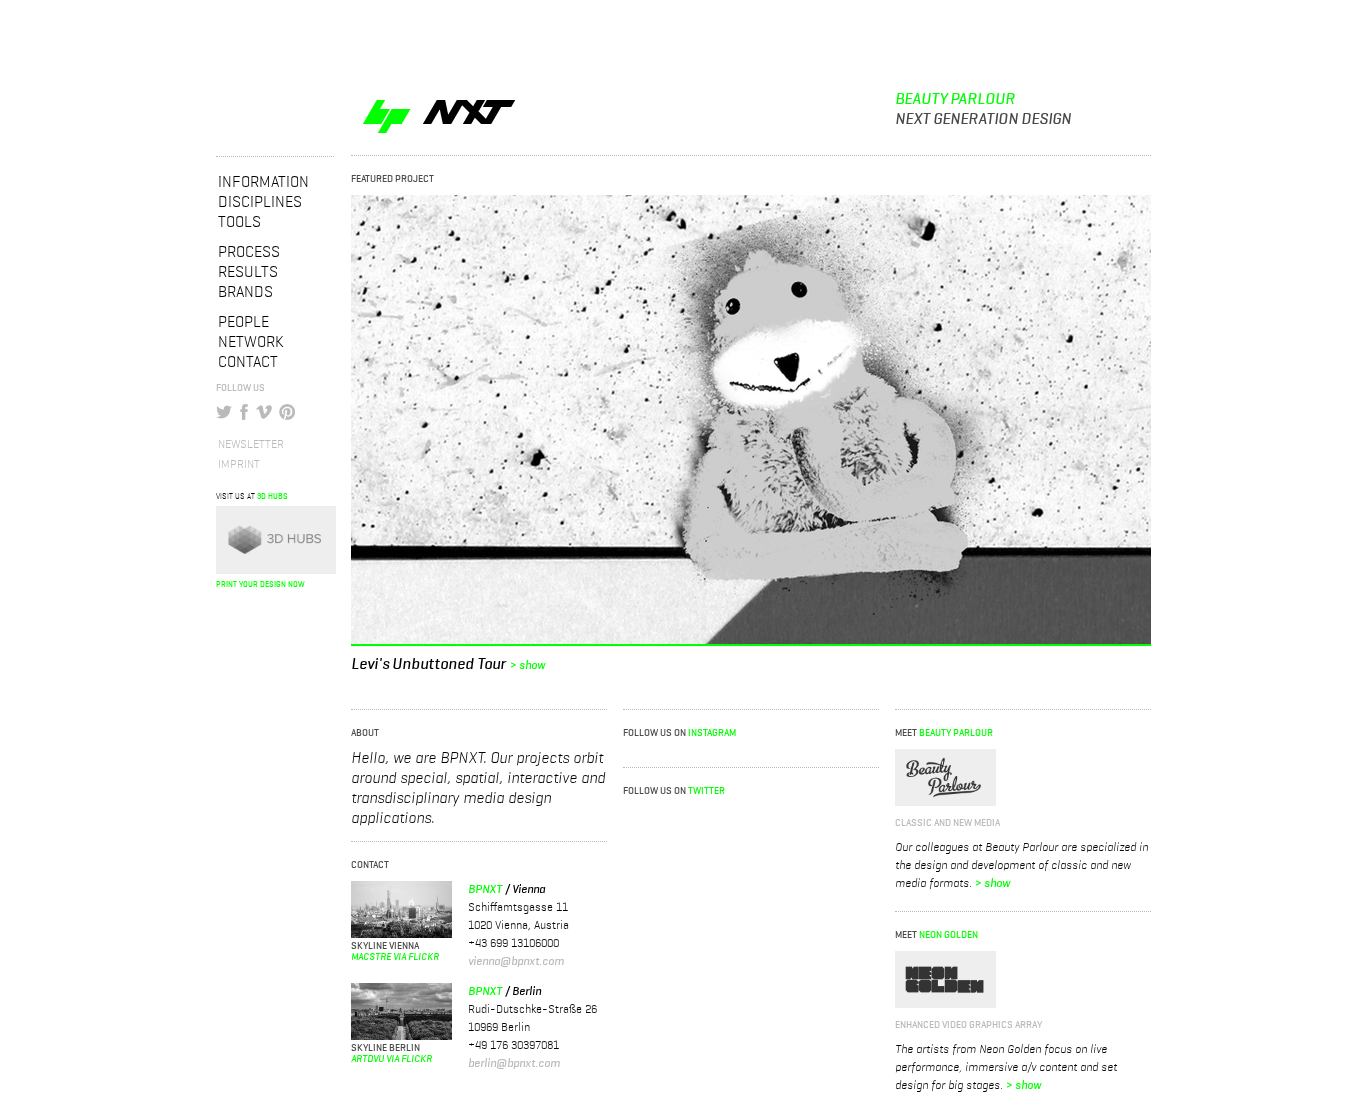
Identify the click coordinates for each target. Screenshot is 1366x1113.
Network (251, 343)
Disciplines (260, 203)
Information (263, 183)
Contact (248, 363)
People (243, 323)
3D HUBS (272, 497)
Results (248, 273)
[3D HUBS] (276, 540)
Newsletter (251, 445)
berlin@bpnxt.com (514, 1064)
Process (249, 253)
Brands (245, 293)
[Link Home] (479, 76)
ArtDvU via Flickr (391, 1059)
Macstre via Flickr (395, 957)
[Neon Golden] (945, 979)
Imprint (239, 465)
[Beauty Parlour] (945, 777)
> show (527, 666)
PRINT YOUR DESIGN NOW (260, 585)
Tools (239, 223)
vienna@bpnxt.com (516, 962)
